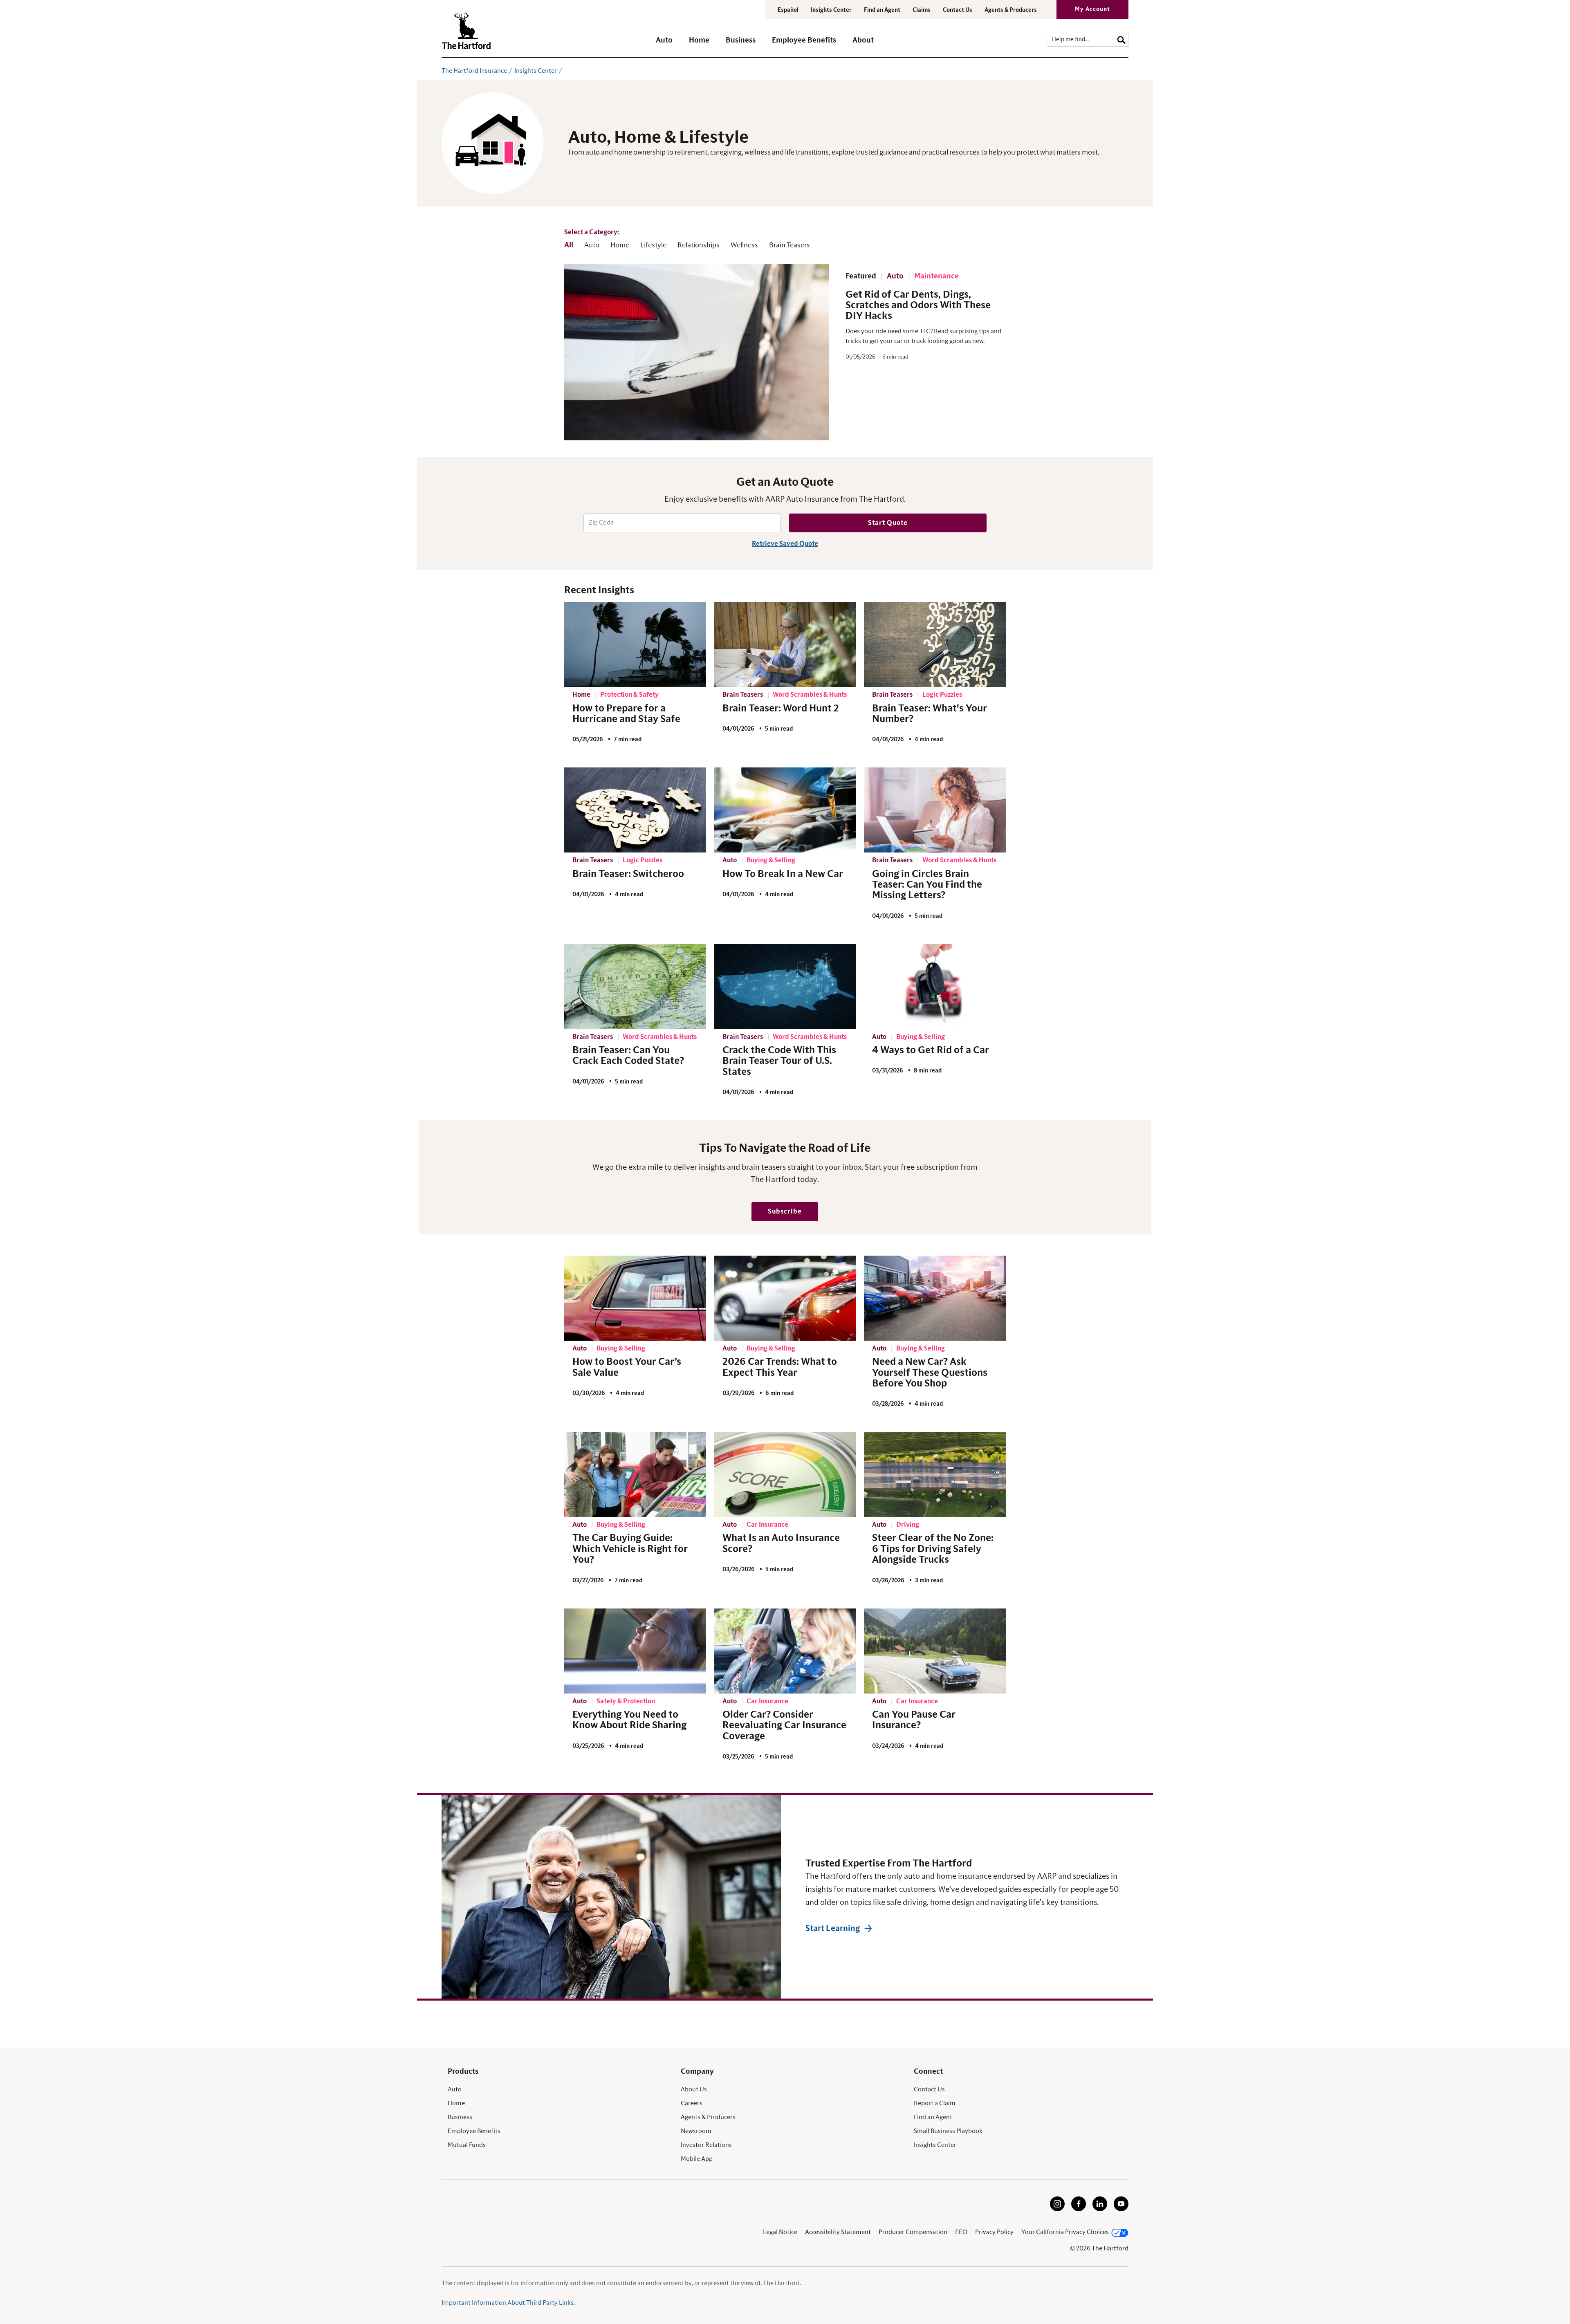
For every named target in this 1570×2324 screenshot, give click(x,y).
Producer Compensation (913, 2232)
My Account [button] (1092, 9)
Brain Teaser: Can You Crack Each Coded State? (628, 1056)
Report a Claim (935, 2103)
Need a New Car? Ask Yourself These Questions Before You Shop (930, 1373)
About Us (694, 2089)
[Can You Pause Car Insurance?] (935, 1651)
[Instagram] (1057, 2209)
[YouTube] (1121, 2209)
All (569, 245)
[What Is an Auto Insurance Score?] (785, 1474)
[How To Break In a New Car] (785, 810)
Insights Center (831, 10)
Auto (592, 245)
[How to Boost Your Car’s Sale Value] (635, 1298)
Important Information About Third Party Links (508, 2303)
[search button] (1121, 39)
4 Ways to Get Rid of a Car (931, 1050)
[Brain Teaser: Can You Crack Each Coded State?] (635, 987)
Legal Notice (780, 2232)
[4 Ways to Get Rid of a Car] (935, 987)
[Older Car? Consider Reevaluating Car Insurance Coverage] (785, 1651)
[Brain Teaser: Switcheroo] (635, 810)
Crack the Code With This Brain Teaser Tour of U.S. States (779, 1061)
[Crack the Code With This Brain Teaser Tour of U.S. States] (785, 987)
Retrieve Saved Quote (785, 544)
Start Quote (888, 523)
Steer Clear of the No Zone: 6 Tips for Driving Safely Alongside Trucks (933, 1549)
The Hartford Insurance (474, 71)
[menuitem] (672, 44)
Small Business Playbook (948, 2131)
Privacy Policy (994, 2232)
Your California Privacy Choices (1065, 2232)
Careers (692, 2103)
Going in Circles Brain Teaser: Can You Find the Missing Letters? (927, 885)
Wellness (744, 245)
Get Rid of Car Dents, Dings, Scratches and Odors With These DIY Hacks (918, 306)
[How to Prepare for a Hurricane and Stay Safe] (635, 644)
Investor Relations (706, 2145)
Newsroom (696, 2131)
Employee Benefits (474, 2131)
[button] (664, 44)
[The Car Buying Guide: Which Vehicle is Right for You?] (635, 1474)
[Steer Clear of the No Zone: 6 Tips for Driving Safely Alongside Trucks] (935, 1474)
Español (788, 10)
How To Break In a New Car (783, 874)
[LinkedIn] (1100, 2209)
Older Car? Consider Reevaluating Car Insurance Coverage (784, 1726)
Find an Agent (933, 2117)
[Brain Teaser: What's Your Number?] (935, 644)
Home (620, 245)
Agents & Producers (1011, 10)
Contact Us (958, 10)
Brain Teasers (789, 245)
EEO (961, 2232)
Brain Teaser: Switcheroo (628, 874)
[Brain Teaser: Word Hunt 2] (785, 644)
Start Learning (833, 1929)
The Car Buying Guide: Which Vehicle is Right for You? (630, 1549)
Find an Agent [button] (882, 10)
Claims (922, 10)
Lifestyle (653, 245)
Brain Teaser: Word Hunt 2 (781, 709)
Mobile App (697, 2159)
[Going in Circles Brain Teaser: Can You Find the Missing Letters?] (935, 810)
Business (460, 2117)
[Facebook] (1079, 2209)
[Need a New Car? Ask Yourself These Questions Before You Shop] (935, 1298)
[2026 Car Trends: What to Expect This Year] (785, 1298)
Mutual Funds (467, 2145)
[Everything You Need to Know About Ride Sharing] (635, 1651)
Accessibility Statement (838, 2232)
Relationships (699, 245)
